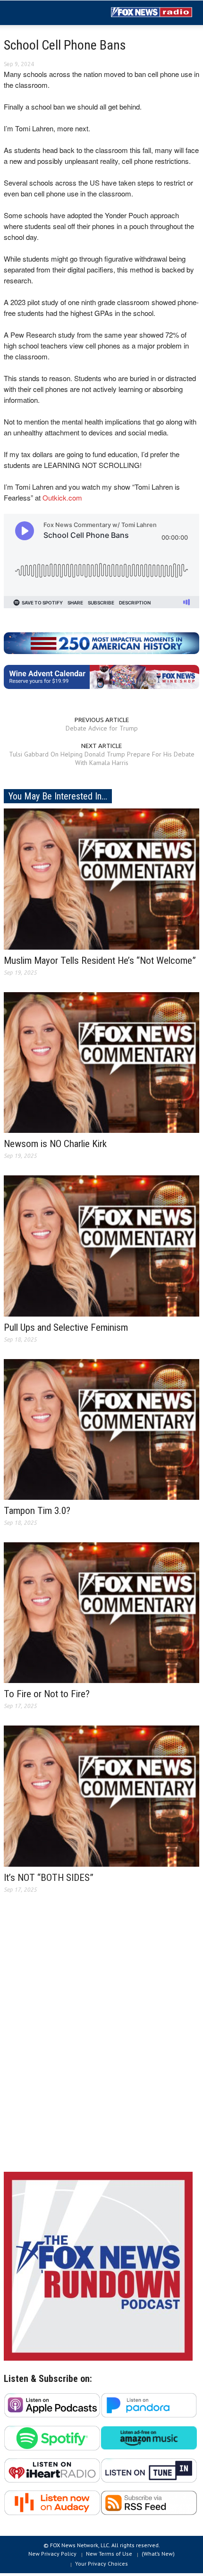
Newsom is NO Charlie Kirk (55, 1144)
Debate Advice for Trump (102, 728)
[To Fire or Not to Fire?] (101, 1612)
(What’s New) (158, 2554)
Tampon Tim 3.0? (37, 1511)
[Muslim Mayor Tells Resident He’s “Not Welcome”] (101, 878)
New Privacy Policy (52, 2554)
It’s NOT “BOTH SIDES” (49, 1878)
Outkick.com (62, 497)
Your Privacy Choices (101, 2563)
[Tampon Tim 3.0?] (101, 1428)
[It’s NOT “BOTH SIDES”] (101, 1795)
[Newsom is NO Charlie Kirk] (101, 1062)
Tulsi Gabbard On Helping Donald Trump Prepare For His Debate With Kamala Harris (102, 758)
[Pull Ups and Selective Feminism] (101, 1245)
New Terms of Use (109, 2554)
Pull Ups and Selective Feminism (66, 1327)
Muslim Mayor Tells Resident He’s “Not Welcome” (100, 961)
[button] (36, 13)
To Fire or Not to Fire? (47, 1694)
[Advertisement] (101, 2040)
